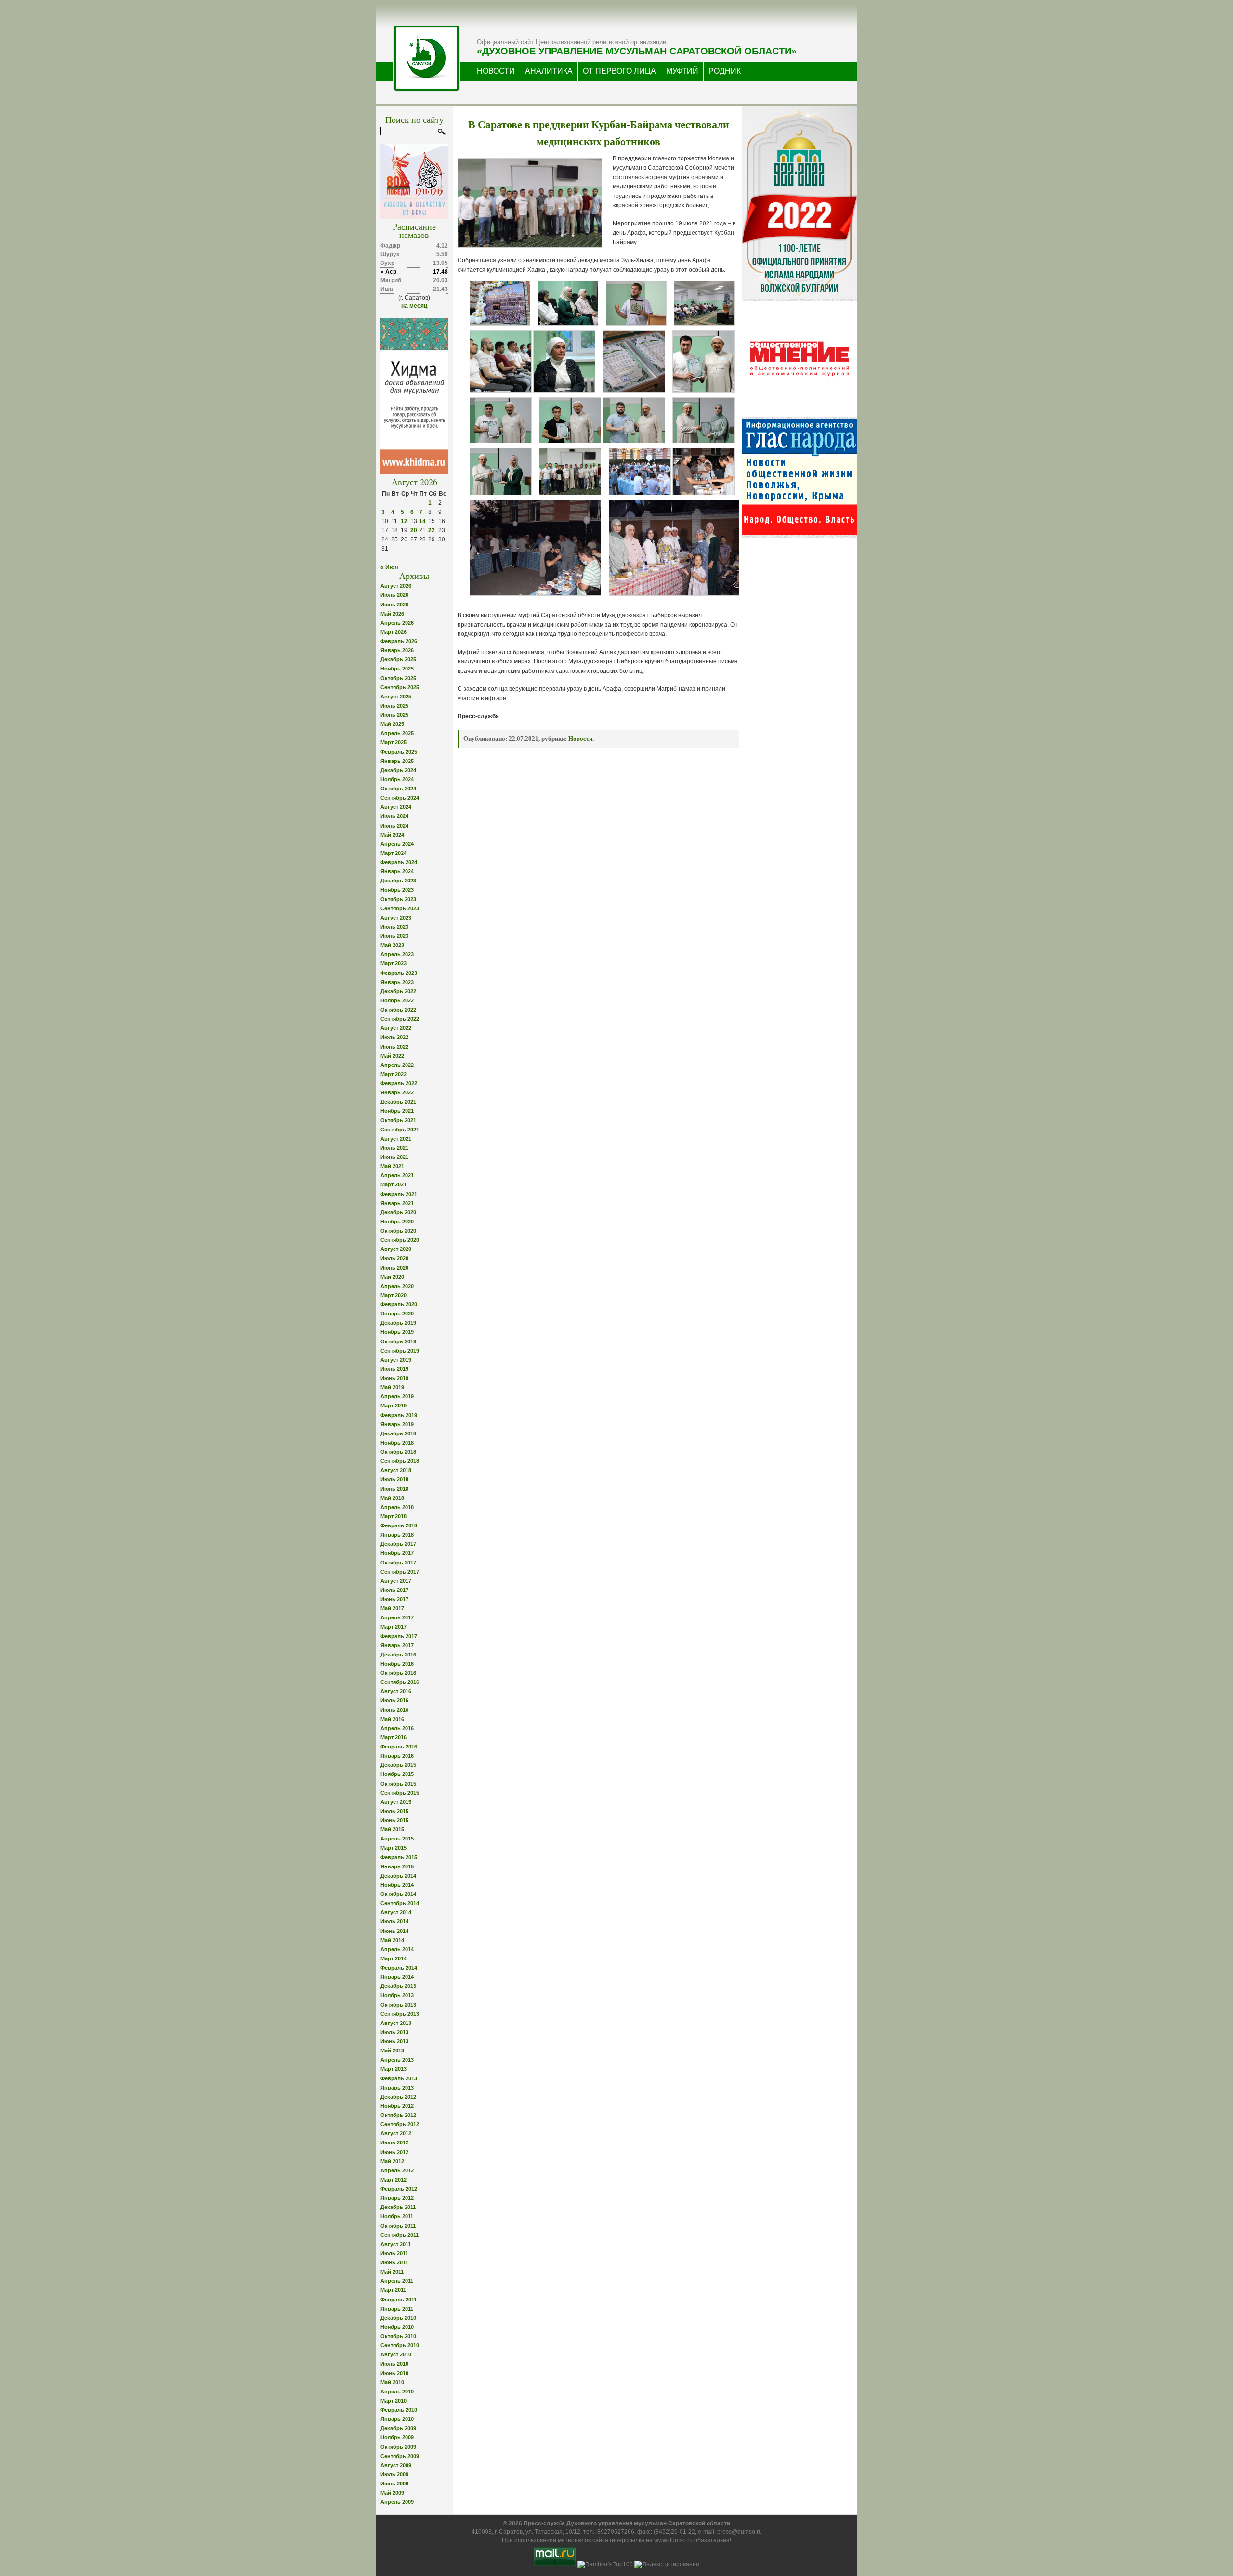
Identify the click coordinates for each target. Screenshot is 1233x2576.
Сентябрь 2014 (400, 1903)
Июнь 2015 (394, 1820)
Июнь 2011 (394, 2262)
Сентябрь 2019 (400, 1351)
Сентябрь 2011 (400, 2235)
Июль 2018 (394, 1479)
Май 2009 (392, 2493)
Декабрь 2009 (398, 2428)
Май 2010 (392, 2382)
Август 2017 (396, 1581)
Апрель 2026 (397, 623)
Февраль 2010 (399, 2410)
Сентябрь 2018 (400, 1461)
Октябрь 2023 (398, 899)
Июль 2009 (394, 2474)
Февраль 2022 (399, 1083)
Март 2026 (394, 632)
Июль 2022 (394, 1037)
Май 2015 (392, 1829)
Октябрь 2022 (398, 1010)
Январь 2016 (397, 1756)
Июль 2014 (394, 1921)
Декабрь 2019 (398, 1323)
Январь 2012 (397, 2198)
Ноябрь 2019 (397, 1332)
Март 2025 (394, 742)
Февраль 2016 (399, 1747)
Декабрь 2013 (398, 1986)
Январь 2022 (397, 1092)
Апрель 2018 (397, 1507)
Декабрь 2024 (398, 770)
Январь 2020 (397, 1314)
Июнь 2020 (394, 1268)
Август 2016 (396, 1691)
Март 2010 (394, 2401)
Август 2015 (396, 1802)
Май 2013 (392, 2050)
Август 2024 (396, 807)
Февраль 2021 (399, 1194)
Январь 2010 (397, 2419)
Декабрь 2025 (398, 659)
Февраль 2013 (399, 2078)
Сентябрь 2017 (400, 1572)
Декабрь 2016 (398, 1655)
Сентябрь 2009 (400, 2456)
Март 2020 (394, 1295)
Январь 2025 (397, 761)
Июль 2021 (394, 1148)
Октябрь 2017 (398, 1563)
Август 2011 (396, 2244)
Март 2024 (394, 853)
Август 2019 (396, 1360)
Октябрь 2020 (398, 1231)
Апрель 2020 (397, 1286)
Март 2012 (394, 2180)
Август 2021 (396, 1139)
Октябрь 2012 (398, 2115)
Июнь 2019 (394, 1378)
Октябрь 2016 (398, 1673)
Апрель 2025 (397, 733)
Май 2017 (392, 1608)
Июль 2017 (394, 1590)
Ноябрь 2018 (397, 1443)
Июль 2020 (394, 1258)
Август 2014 (396, 1912)
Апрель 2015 (397, 1839)
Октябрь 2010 (398, 2336)
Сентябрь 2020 (400, 1240)
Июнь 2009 (394, 2484)
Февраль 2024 (399, 862)
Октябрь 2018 (398, 1452)
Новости (580, 739)
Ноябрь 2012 (397, 2106)
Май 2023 (392, 945)
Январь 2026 (397, 650)
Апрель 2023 (397, 954)
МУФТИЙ (682, 71)
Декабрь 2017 (398, 1544)
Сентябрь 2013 (400, 2014)
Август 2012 (396, 2133)
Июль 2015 (394, 1811)
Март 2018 (394, 1516)
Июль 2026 (394, 595)
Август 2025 (396, 697)
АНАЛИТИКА (549, 71)
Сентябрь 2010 (400, 2345)
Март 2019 (394, 1406)
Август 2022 (396, 1028)
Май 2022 (392, 1056)
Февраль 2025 (399, 752)
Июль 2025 (394, 706)
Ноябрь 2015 (397, 1774)
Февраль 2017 (399, 1636)
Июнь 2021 (394, 1157)
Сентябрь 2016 (400, 1682)
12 (404, 521)
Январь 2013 (397, 2088)
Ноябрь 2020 (397, 1222)
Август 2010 (396, 2354)
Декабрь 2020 (398, 1212)
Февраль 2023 (399, 973)
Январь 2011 (397, 2309)
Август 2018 (396, 1470)
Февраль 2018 (399, 1525)
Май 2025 (392, 724)
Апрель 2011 (397, 2281)
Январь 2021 (397, 1203)
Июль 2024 (394, 816)
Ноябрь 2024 (397, 779)
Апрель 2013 (397, 2060)
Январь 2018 (397, 1535)
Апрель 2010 (397, 2392)
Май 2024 (392, 835)
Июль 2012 (394, 2142)
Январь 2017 (397, 1645)
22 (432, 530)
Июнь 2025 (394, 715)
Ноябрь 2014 (397, 1885)
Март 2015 (394, 1848)
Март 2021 (394, 1184)
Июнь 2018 (394, 1489)
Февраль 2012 (399, 2189)
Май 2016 (392, 1719)
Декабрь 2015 (398, 1765)
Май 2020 (392, 1277)
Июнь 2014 (394, 1931)
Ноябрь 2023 (397, 890)
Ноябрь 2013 (397, 1995)
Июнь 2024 (394, 826)
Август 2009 (396, 2465)
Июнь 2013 (394, 2041)
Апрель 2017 (397, 1617)
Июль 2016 (394, 1700)
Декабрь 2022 (398, 991)
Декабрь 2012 (398, 2097)
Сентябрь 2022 (400, 1019)
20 (414, 530)
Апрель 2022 (397, 1065)
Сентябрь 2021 (400, 1130)
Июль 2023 (394, 927)
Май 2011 (392, 2272)
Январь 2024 (397, 871)
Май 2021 (392, 1166)
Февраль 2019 (399, 1415)
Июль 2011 (394, 2253)
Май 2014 (392, 1940)
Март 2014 (394, 1958)
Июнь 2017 (394, 1599)
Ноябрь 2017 (397, 1553)
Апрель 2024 (397, 844)
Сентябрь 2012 (400, 2124)
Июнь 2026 (394, 605)
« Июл (389, 567)
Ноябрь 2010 (397, 2327)
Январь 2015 (397, 1866)
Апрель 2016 (397, 1728)
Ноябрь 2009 (397, 2437)
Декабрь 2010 (398, 2318)
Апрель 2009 (397, 2502)
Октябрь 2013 (398, 2005)
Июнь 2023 (394, 936)
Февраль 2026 (399, 641)
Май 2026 (392, 614)
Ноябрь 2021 (397, 1111)
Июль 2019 (394, 1369)
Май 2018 (392, 1498)
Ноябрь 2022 (397, 1000)
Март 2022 (394, 1074)
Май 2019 (392, 1387)
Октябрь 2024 (398, 789)
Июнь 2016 (394, 1710)
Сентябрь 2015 (400, 1793)
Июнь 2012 (394, 2152)
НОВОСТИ (496, 71)
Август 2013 (396, 2023)
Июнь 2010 (394, 2373)
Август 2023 (396, 918)
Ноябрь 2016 (397, 1664)
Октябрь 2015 (398, 1784)
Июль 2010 (394, 2364)
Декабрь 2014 (398, 1876)
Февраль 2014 (399, 1968)
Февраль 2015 (399, 1857)
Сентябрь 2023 (400, 908)
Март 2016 (394, 1737)
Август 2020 (396, 1249)
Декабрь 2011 (398, 2207)
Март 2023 (394, 963)
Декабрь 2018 (398, 1433)
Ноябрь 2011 (397, 2216)
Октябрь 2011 (398, 2226)
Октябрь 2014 (398, 1894)
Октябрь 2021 (398, 1120)
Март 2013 (394, 2069)
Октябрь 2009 (398, 2447)
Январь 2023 (397, 982)
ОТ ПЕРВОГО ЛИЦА (619, 71)
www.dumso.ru (673, 2540)
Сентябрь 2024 (400, 798)
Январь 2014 (397, 1977)
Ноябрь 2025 (397, 669)
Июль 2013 (394, 2032)
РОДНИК (725, 71)
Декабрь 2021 (398, 1102)
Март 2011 (393, 2290)
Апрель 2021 (397, 1175)
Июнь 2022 (394, 1047)
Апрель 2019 (397, 1396)
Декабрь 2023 (398, 881)
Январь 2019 (397, 1424)
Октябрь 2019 (398, 1341)
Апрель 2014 (397, 1949)
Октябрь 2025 (398, 678)
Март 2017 (394, 1627)
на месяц (414, 306)
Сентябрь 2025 (400, 687)
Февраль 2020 (399, 1304)
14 (422, 521)
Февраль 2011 (399, 2300)
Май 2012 (392, 2161)
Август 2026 (396, 586)
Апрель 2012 (397, 2170)
